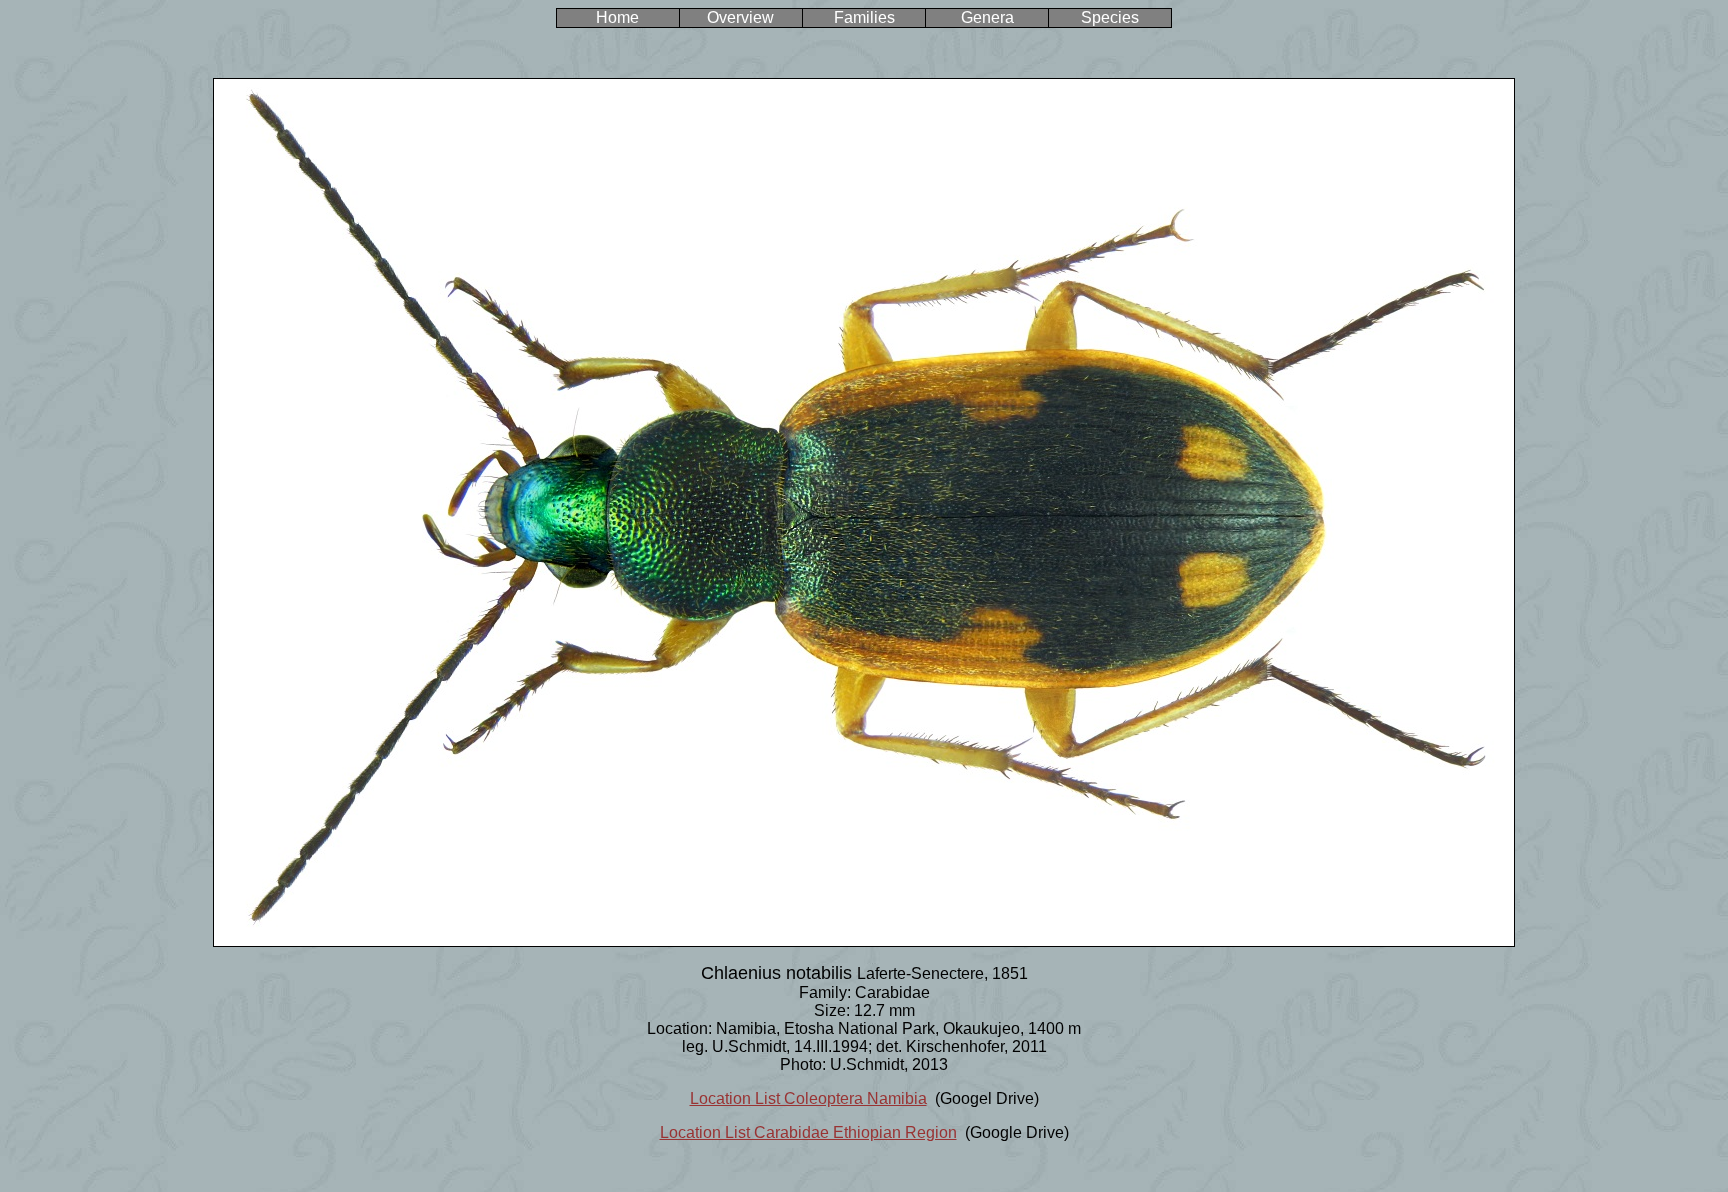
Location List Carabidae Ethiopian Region (808, 1132)
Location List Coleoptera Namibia (808, 1098)
